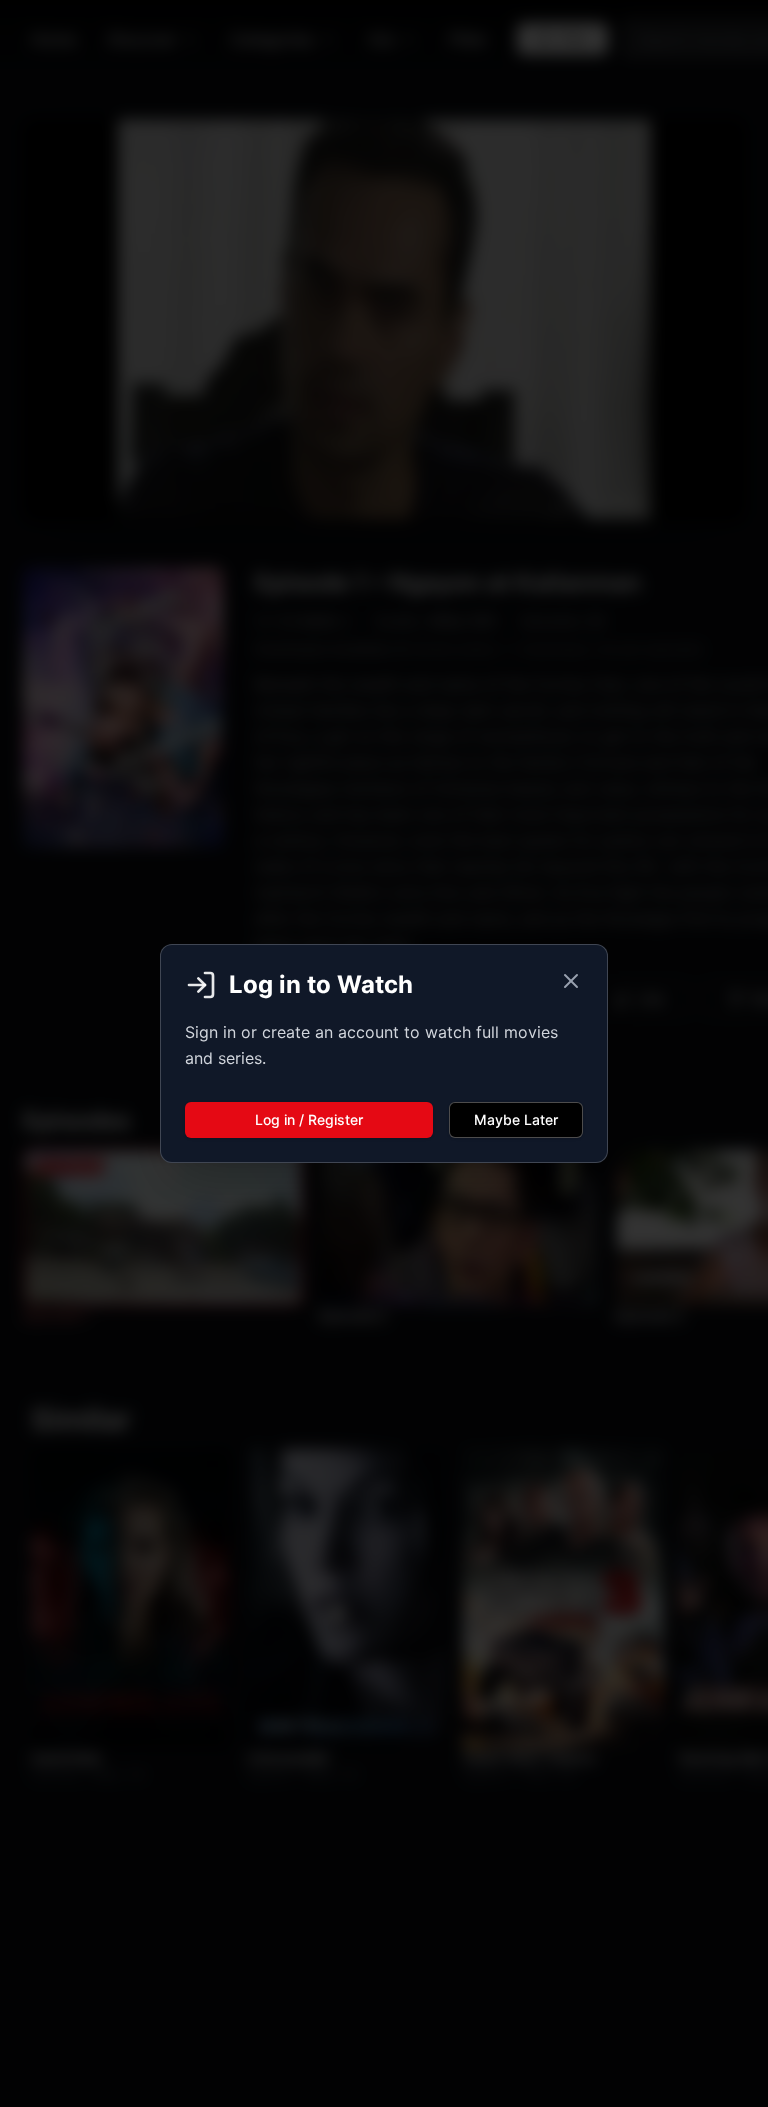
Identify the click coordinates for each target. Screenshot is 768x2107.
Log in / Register (309, 1119)
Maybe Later (516, 1119)
